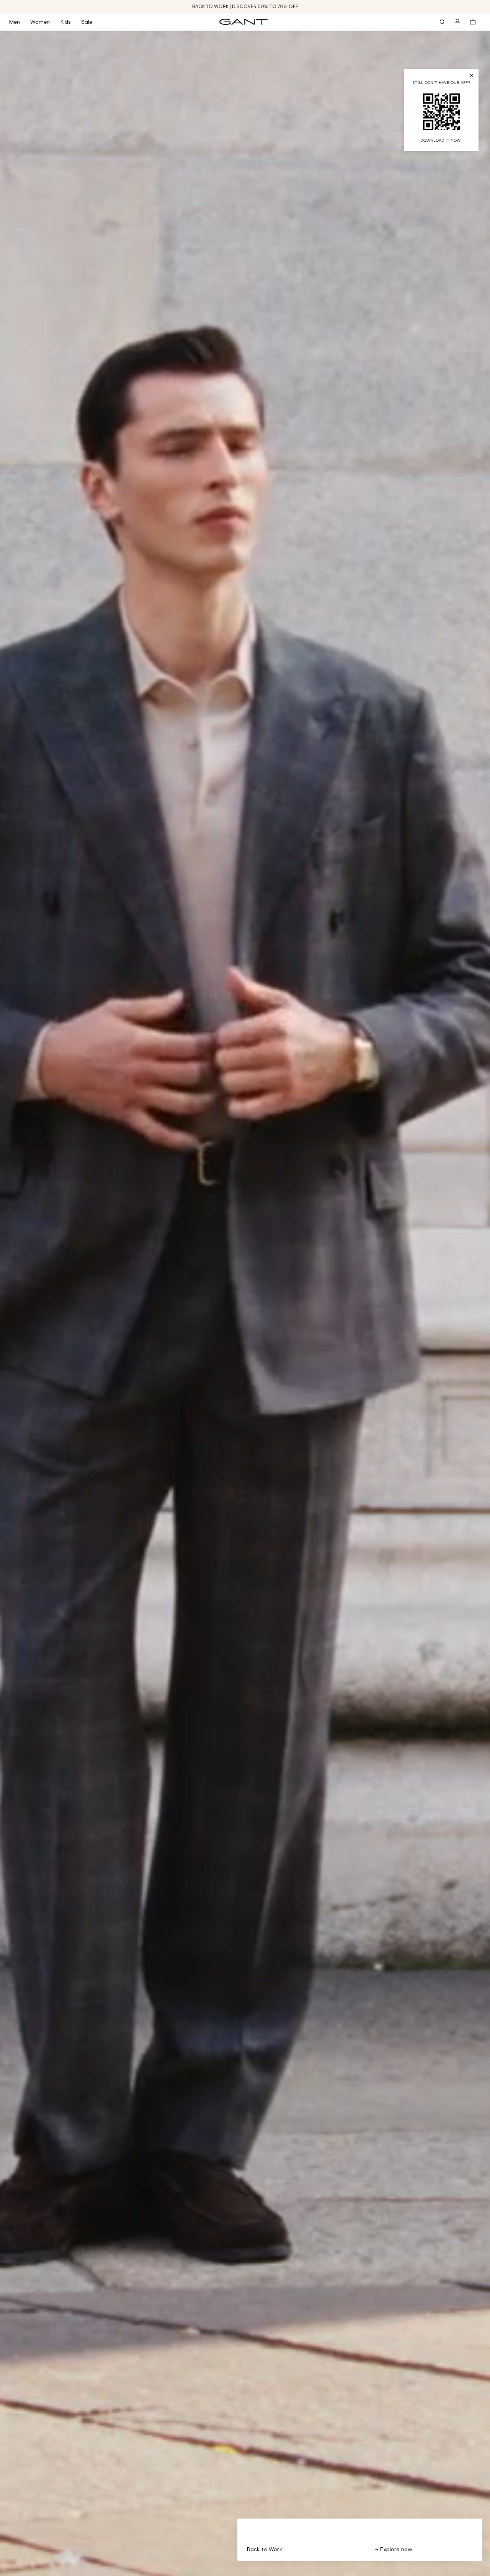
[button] (20, 22)
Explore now (395, 2549)
